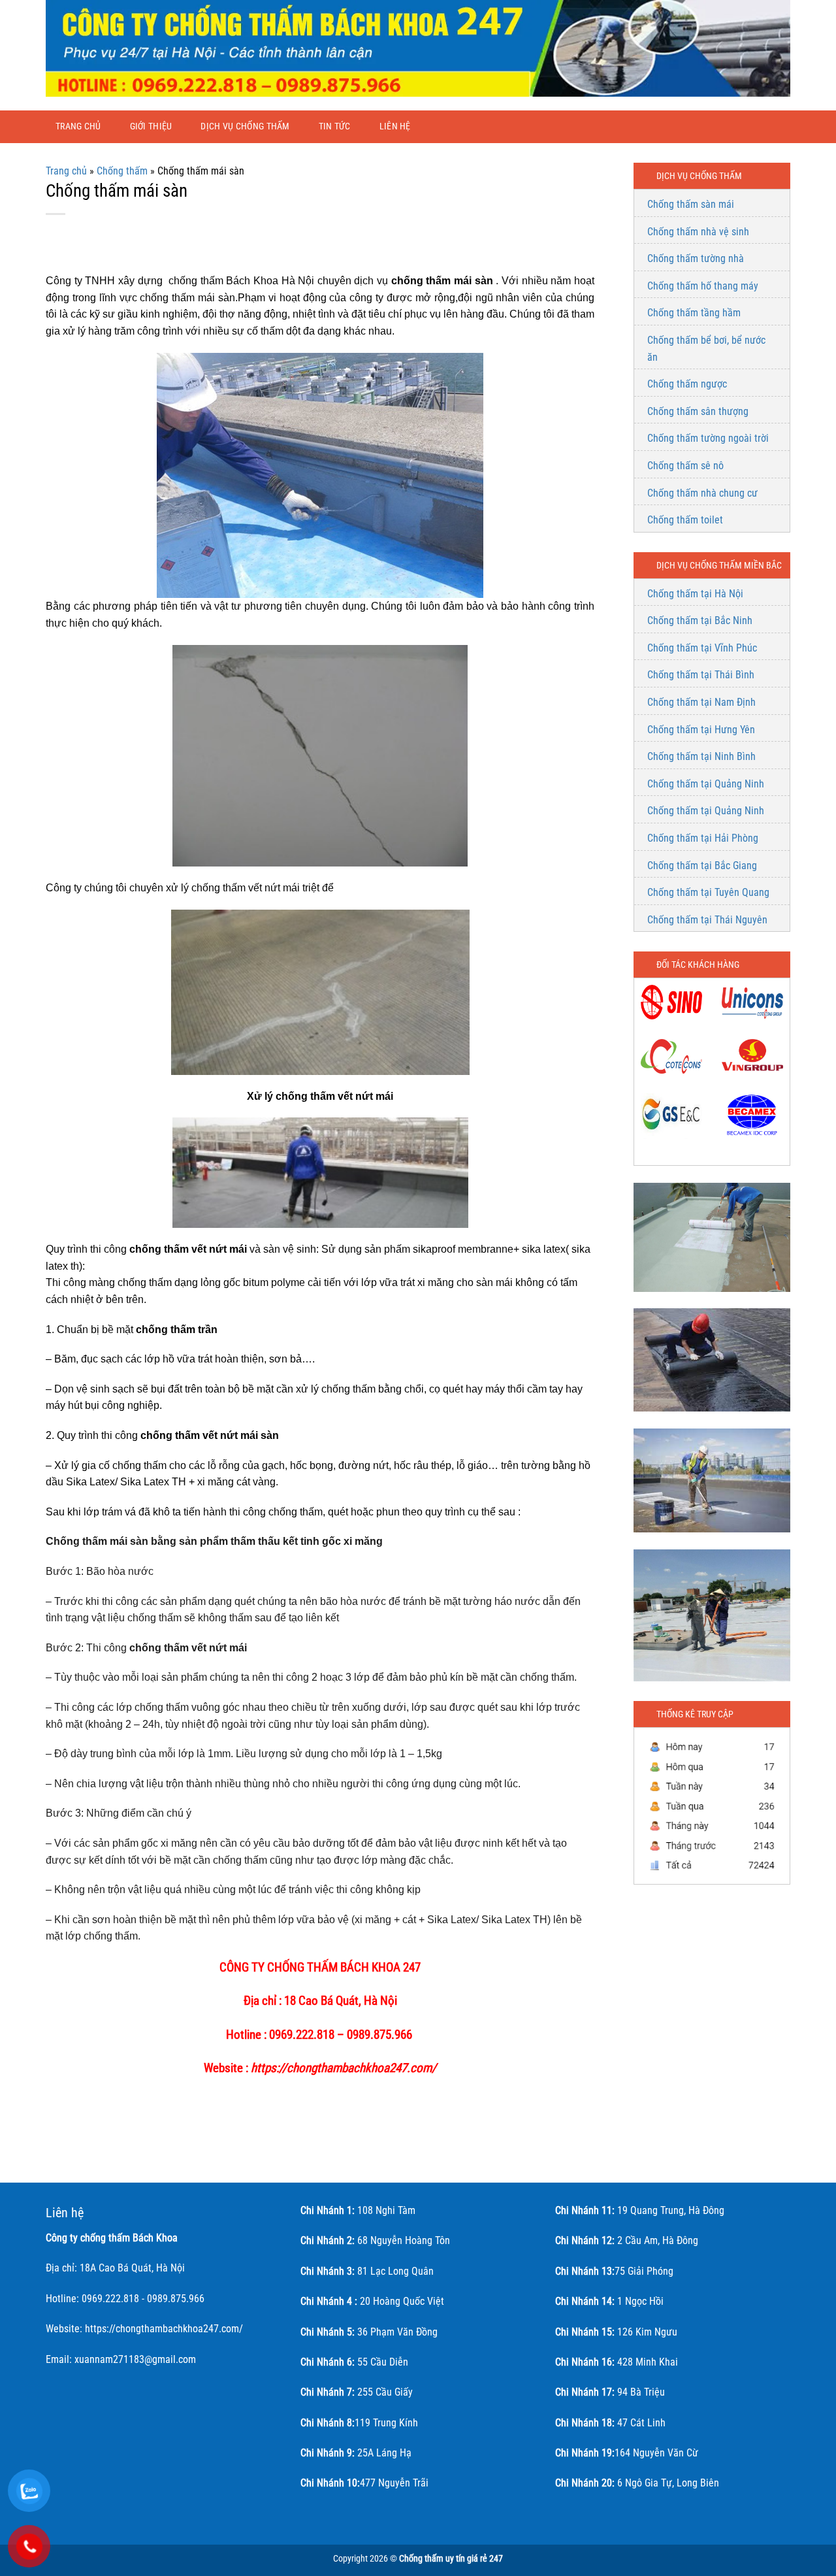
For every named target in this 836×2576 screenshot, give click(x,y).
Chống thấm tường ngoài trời (708, 438)
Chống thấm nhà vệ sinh (698, 232)
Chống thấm (122, 171)
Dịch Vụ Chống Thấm (245, 126)
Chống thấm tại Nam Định (701, 702)
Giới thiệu (151, 126)
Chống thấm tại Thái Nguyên (707, 920)
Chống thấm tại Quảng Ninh (706, 784)
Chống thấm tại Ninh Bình (701, 756)
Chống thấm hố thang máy (703, 286)
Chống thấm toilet (685, 520)
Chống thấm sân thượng (698, 411)
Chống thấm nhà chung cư (702, 493)
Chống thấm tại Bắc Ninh (700, 620)
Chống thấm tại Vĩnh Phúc (702, 648)
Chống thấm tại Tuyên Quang (708, 892)
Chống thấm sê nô (685, 466)
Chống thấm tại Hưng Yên (701, 730)
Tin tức (335, 126)
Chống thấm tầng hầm (694, 313)
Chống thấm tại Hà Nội (695, 594)
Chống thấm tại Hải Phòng (703, 838)
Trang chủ (78, 126)
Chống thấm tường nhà (696, 258)
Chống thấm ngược (687, 384)
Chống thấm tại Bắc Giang (702, 866)
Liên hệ (395, 126)
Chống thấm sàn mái (691, 204)
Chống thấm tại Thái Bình (701, 675)
